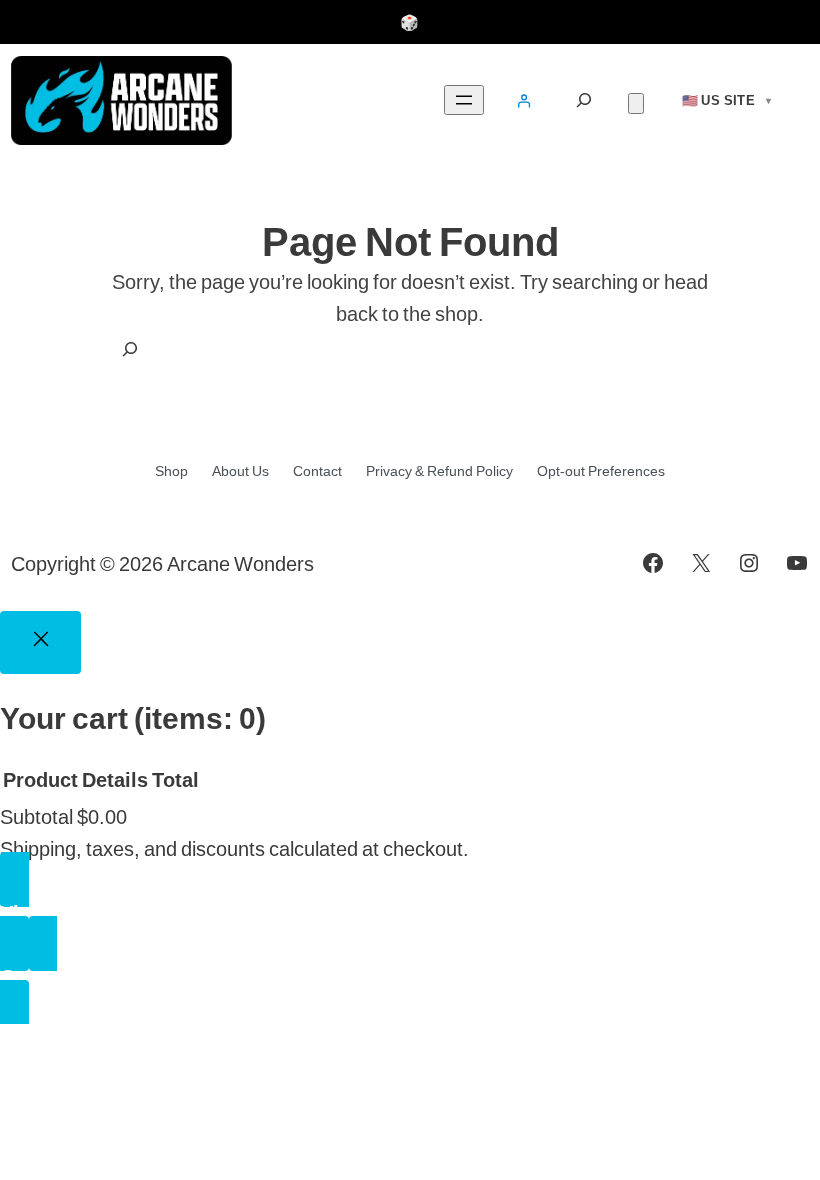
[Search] (584, 100)
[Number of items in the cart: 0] (636, 103)
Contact (317, 471)
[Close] (40, 642)
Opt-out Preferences (601, 471)
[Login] (524, 100)
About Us (240, 471)
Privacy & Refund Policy (439, 471)
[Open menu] (464, 100)
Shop (171, 471)
